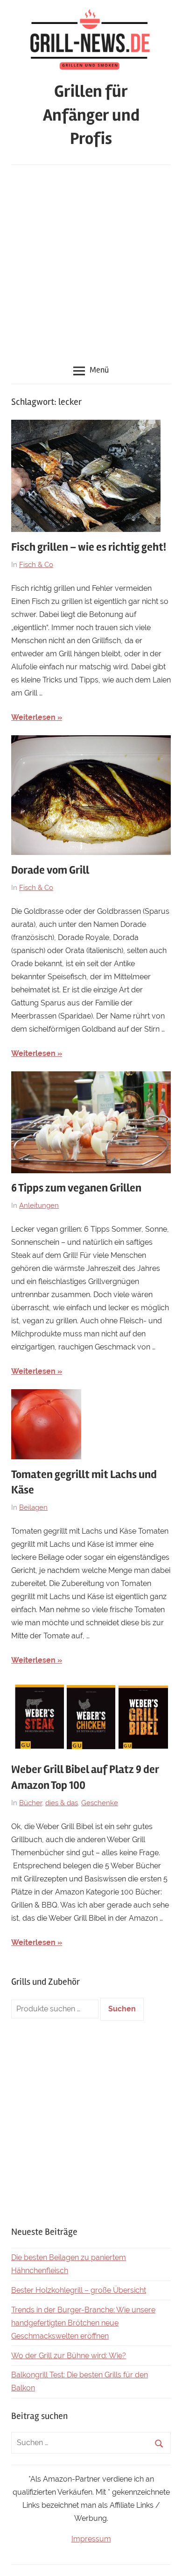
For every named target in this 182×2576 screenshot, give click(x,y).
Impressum (91, 2539)
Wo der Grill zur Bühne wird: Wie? (69, 2356)
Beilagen (33, 1507)
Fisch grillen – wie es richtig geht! (89, 547)
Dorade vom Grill (50, 870)
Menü (99, 370)
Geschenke (100, 1803)
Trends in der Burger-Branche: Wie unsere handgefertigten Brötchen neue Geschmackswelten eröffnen (83, 2323)
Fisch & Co (36, 565)
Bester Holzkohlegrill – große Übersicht (79, 2290)
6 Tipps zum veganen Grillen (76, 1188)
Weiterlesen (33, 717)
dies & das (62, 1803)
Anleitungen (39, 1205)
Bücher (31, 1803)
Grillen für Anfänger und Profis (91, 115)
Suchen (122, 2009)
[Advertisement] (91, 261)
